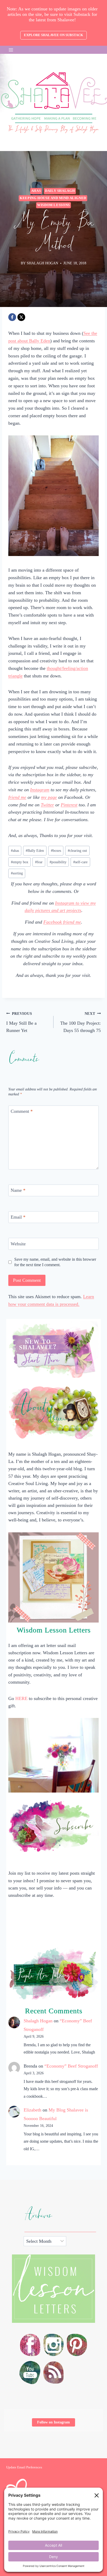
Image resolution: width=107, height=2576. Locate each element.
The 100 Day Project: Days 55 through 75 (81, 1022)
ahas (15, 851)
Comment (22, 1111)
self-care (80, 862)
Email (18, 1217)
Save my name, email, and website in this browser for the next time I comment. (55, 1262)
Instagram (40, 790)
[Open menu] (11, 50)
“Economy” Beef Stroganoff (71, 2066)
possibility (58, 862)
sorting (17, 873)
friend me (17, 797)
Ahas (36, 191)
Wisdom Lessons (53, 205)
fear (39, 862)
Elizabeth (32, 2110)
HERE (21, 1698)
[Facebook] (12, 317)
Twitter (47, 805)
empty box (20, 862)
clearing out (77, 851)
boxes (56, 851)
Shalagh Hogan (38, 2021)
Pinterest (69, 805)
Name (18, 1191)
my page (49, 797)
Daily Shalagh (60, 191)
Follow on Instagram (53, 2422)
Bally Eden (35, 851)
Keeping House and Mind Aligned (53, 198)
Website (18, 1244)
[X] (21, 317)
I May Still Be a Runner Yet (21, 1022)
